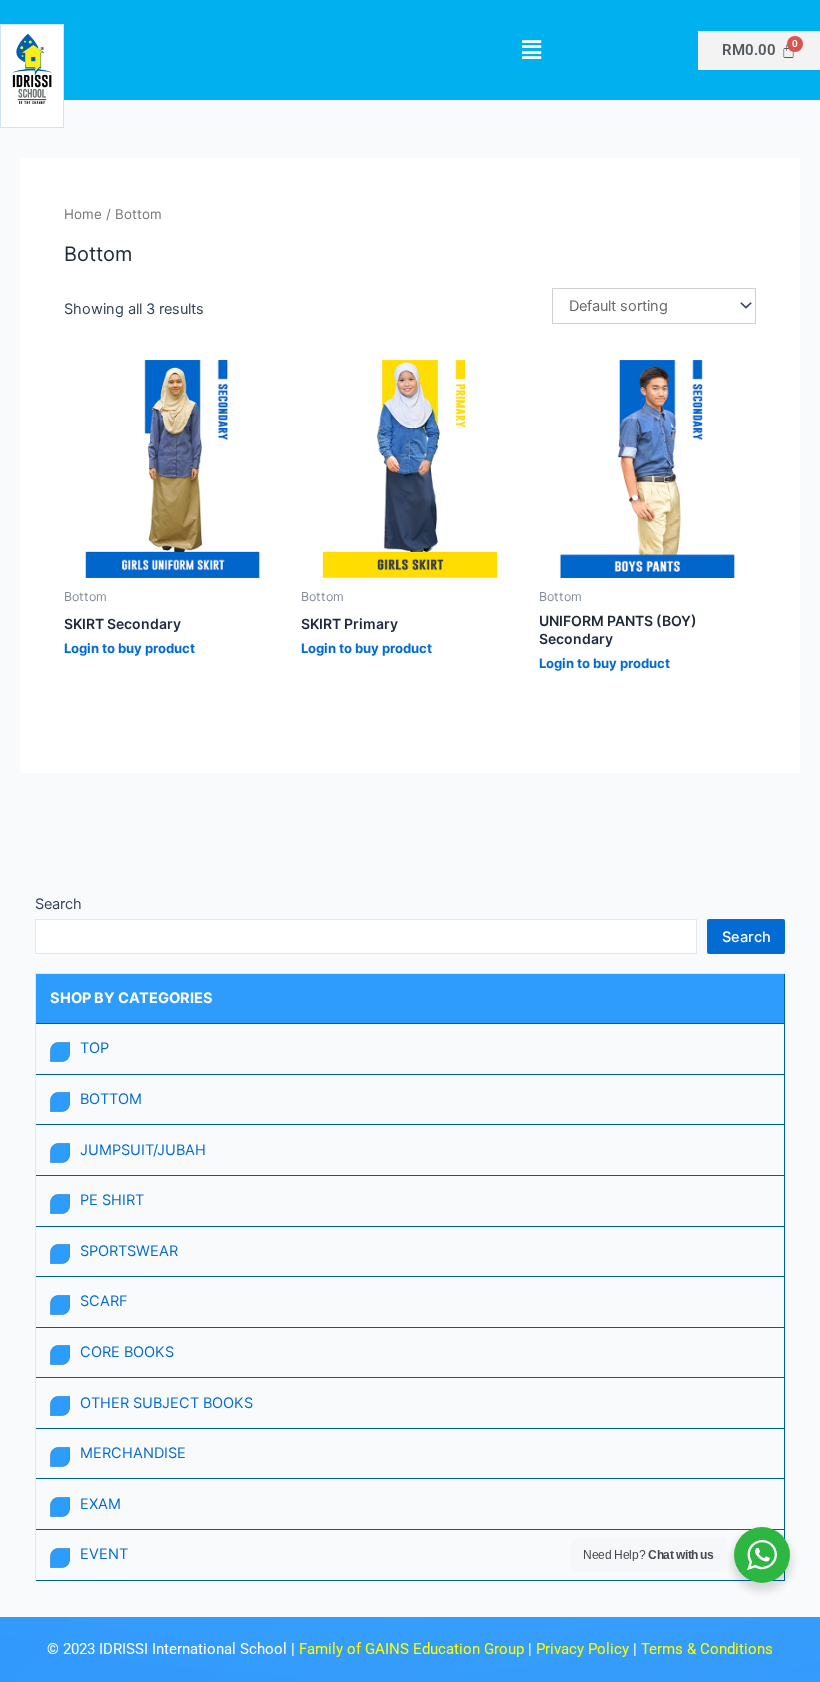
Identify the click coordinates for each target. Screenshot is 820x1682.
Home (83, 214)
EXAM (100, 1504)
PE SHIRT (112, 1200)
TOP (94, 1048)
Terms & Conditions (707, 1649)
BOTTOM (111, 1099)
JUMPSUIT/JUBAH (143, 1150)
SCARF (104, 1301)
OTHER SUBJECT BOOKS (166, 1403)
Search (58, 904)
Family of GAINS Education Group (411, 1649)
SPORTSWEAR (129, 1251)
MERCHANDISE (133, 1453)
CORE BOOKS (127, 1352)
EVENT (104, 1554)
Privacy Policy (584, 1649)
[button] (531, 49)
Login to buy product (129, 648)
